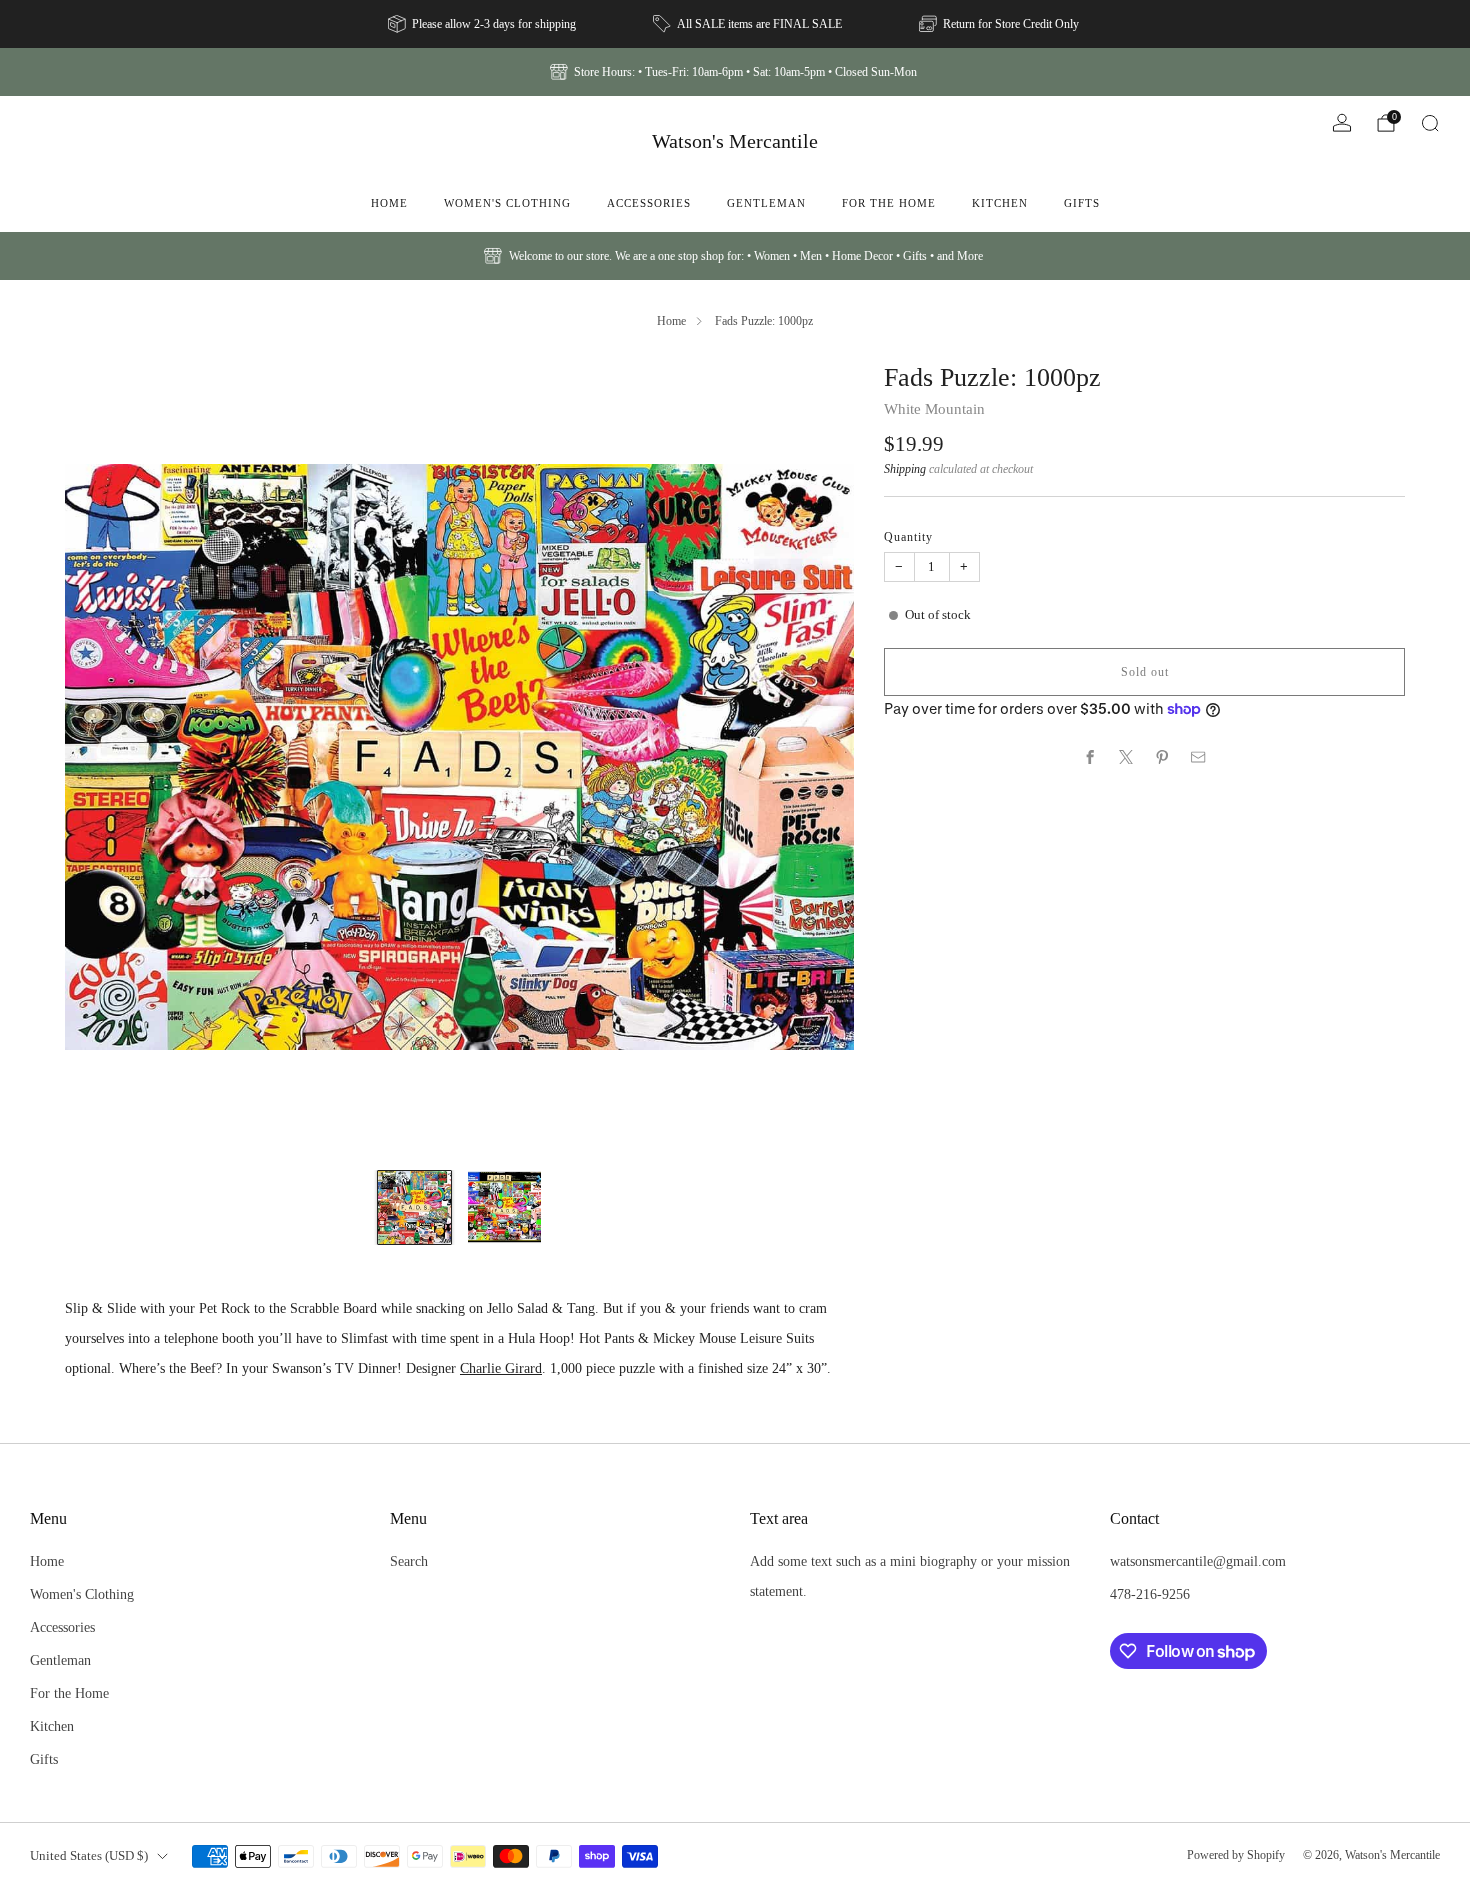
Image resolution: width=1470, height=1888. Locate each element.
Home (389, 203)
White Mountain (934, 409)
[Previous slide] (104, 757)
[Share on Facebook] (1091, 757)
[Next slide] (815, 757)
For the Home (889, 203)
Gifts (1082, 203)
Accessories (649, 203)
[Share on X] (1127, 757)
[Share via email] (1199, 757)
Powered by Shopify (1236, 1855)
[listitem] (483, 24)
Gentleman (766, 203)
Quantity (908, 536)
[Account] (1342, 123)
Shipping (905, 469)
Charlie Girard (501, 1368)
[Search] (1430, 123)
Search (409, 1561)
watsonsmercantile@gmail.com (1198, 1561)
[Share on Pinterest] (1163, 757)
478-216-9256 (1150, 1594)
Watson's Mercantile (735, 141)
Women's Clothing (507, 203)
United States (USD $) (89, 1855)
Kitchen (1000, 203)
